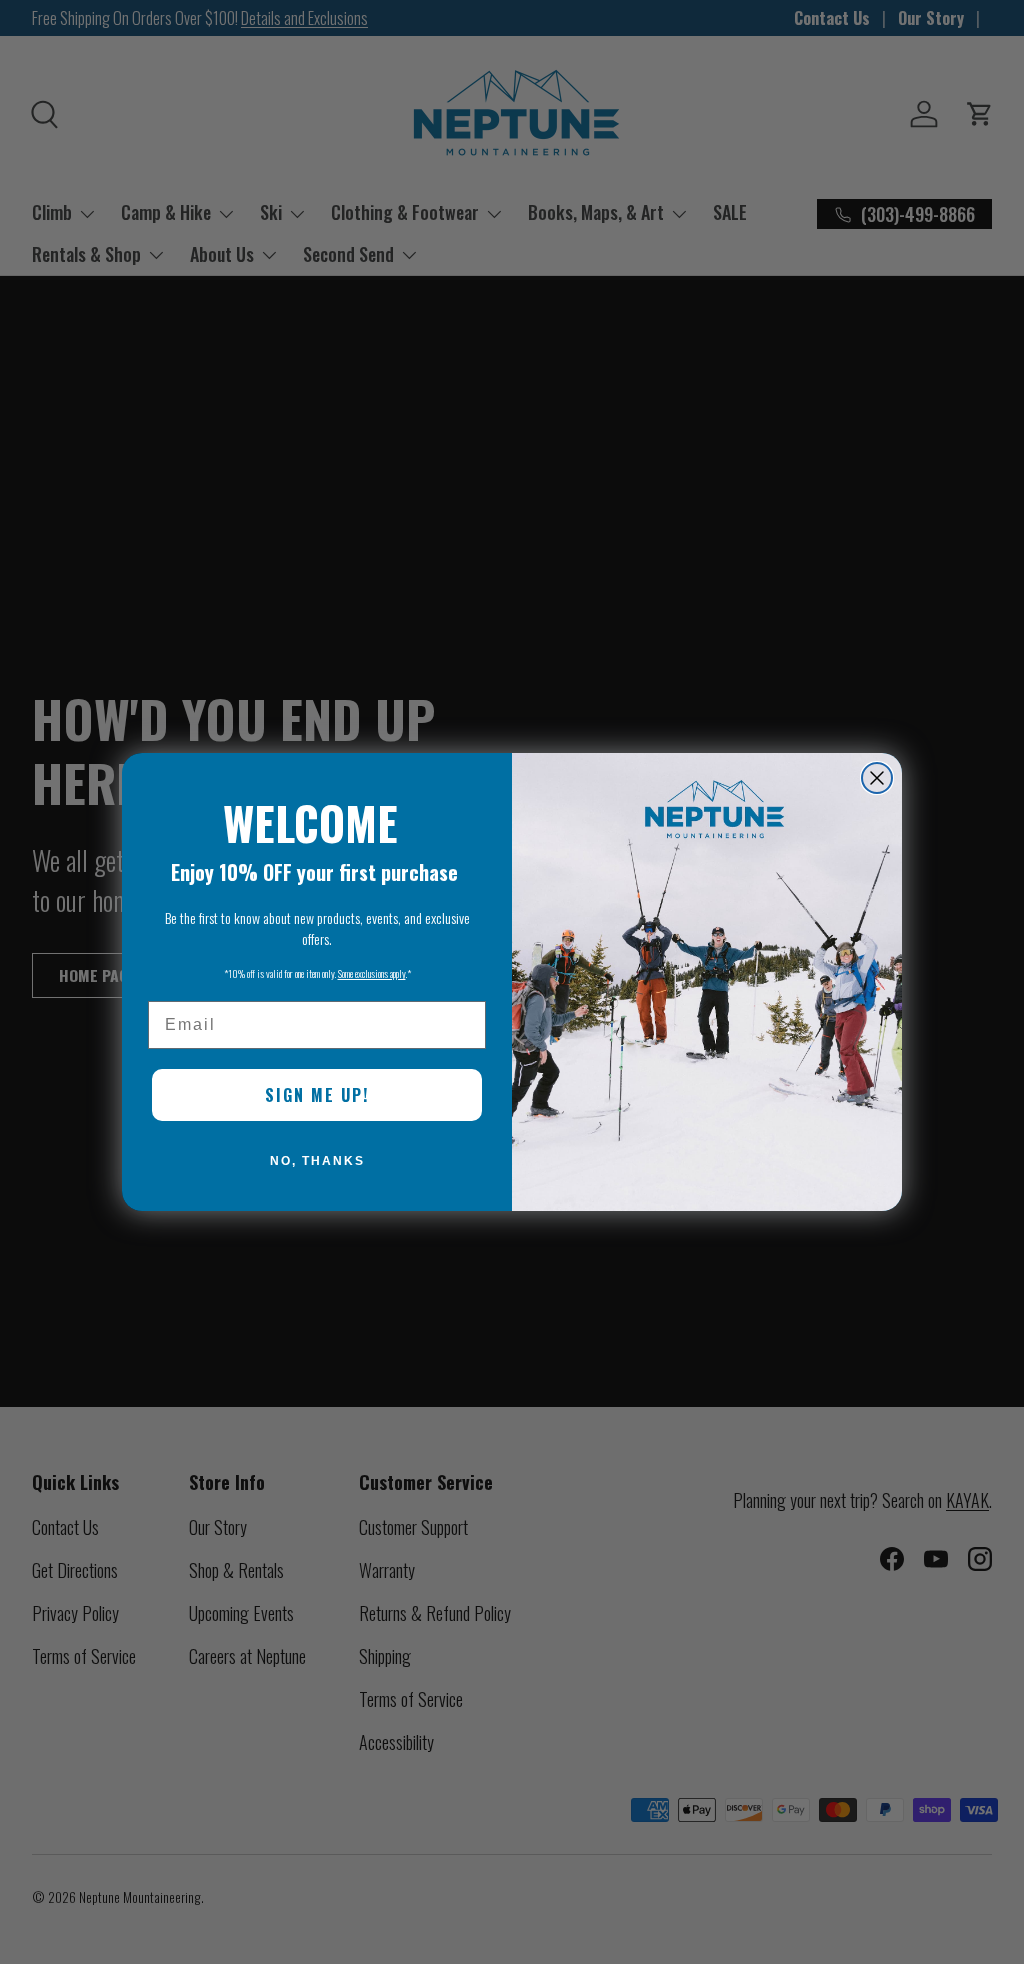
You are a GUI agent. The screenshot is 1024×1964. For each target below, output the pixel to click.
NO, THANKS (317, 1161)
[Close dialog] (877, 778)
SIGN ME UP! (317, 1095)
